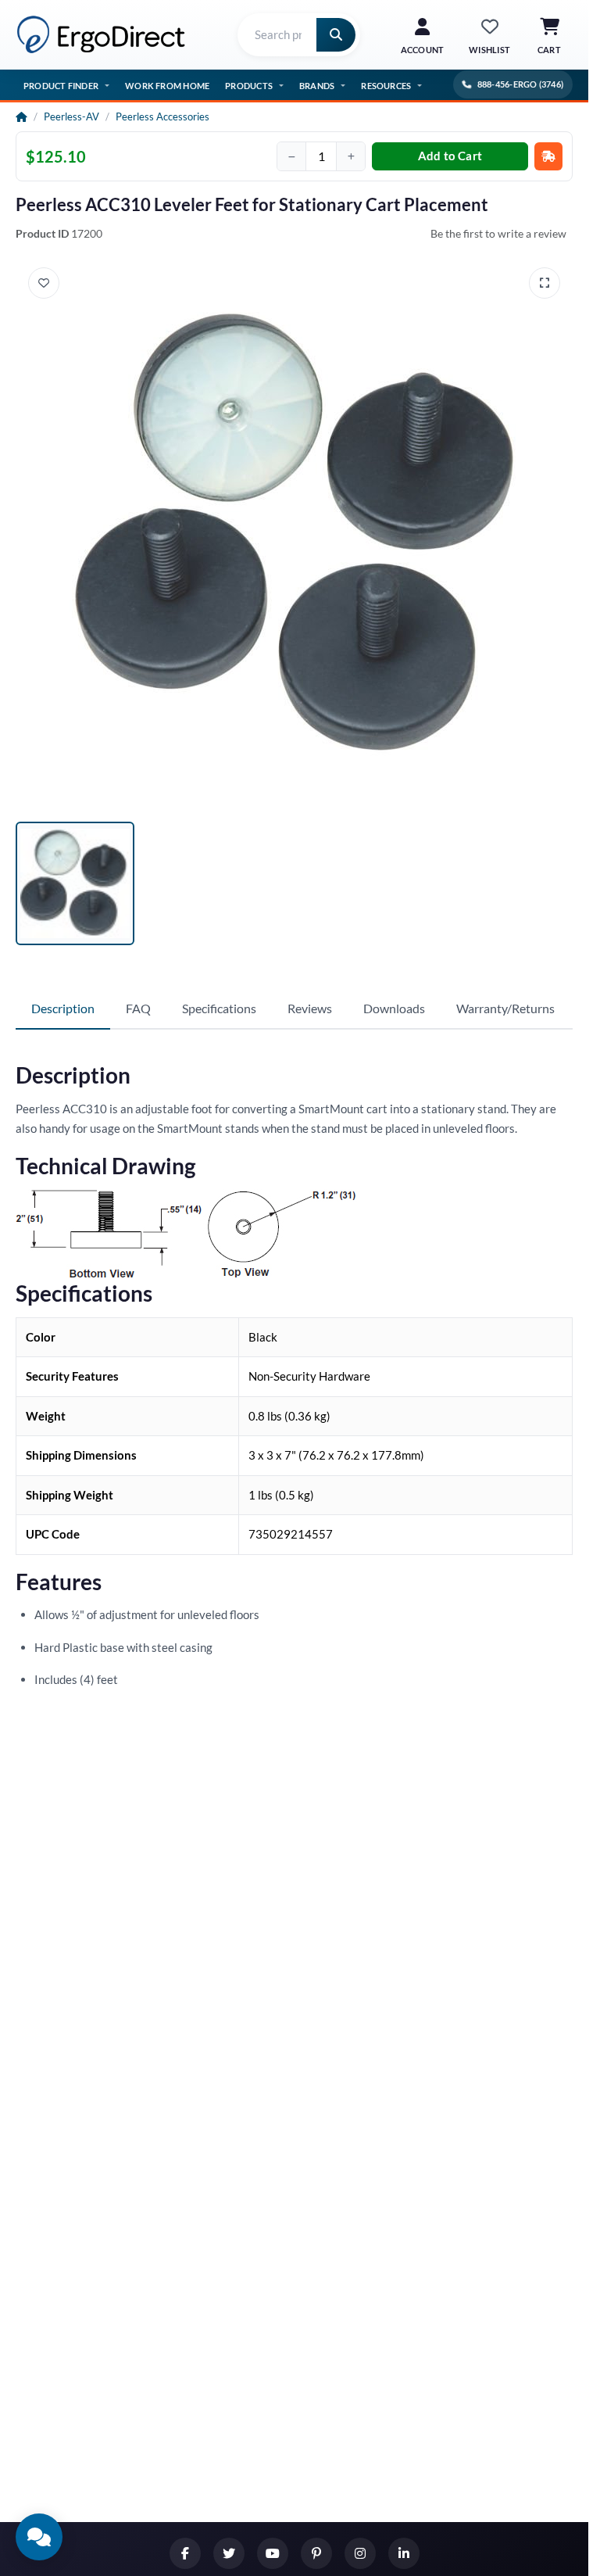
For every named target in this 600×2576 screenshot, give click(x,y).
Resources (386, 86)
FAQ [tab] (138, 1008)
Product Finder (61, 86)
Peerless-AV (71, 116)
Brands (317, 86)
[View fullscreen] (545, 283)
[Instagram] (360, 2553)
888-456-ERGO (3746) (520, 84)
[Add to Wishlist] (44, 283)
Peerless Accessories (162, 116)
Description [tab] (63, 1008)
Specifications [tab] (219, 1008)
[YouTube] (273, 2553)
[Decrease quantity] (291, 156)
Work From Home (167, 86)
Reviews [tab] (310, 1008)
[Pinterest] (316, 2553)
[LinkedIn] (404, 2553)
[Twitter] (229, 2553)
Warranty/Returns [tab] (505, 1008)
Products (249, 86)
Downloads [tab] (394, 1008)
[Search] (336, 35)
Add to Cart (450, 156)
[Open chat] (39, 2537)
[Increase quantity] (351, 156)
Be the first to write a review (498, 233)
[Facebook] (185, 2553)
